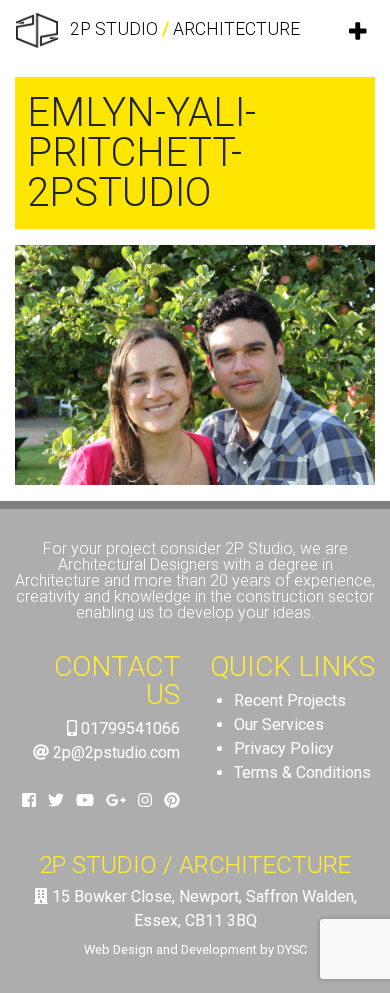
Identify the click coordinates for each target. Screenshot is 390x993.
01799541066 (128, 728)
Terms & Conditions (302, 772)
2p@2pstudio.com (114, 752)
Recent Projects (290, 700)
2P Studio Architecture (183, 29)
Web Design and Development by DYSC (195, 949)
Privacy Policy (284, 748)
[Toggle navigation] (359, 31)
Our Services (279, 724)
